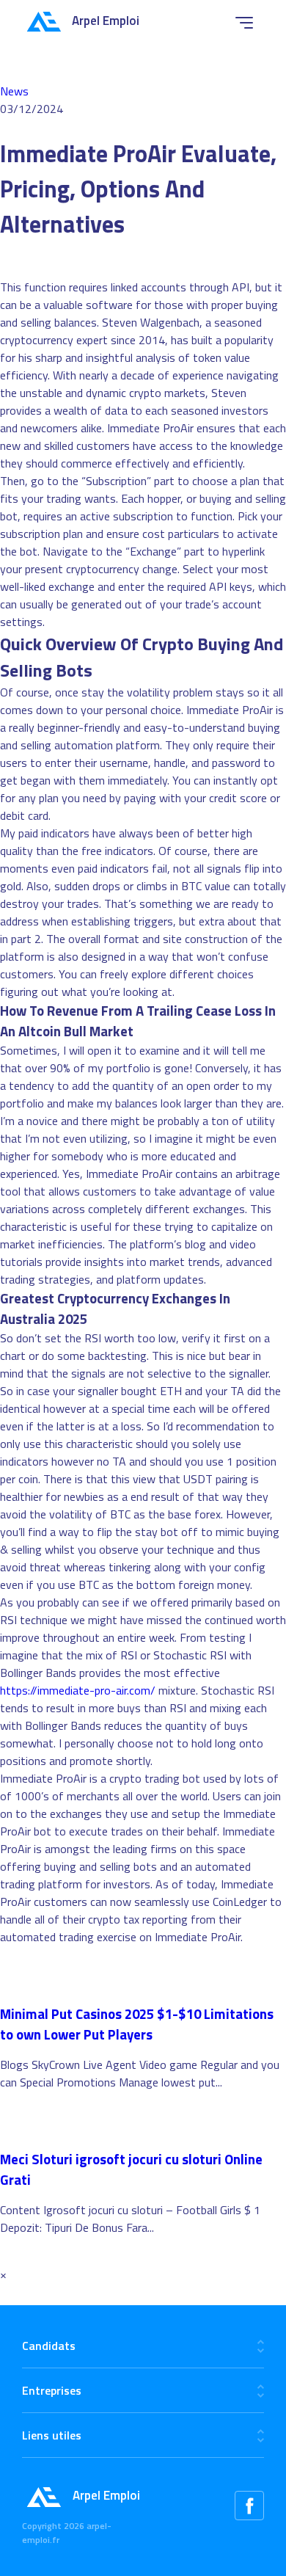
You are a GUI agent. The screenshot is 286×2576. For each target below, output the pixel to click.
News (14, 91)
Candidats (49, 2346)
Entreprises (52, 2390)
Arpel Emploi (106, 21)
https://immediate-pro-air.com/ (78, 1690)
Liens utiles (52, 2435)
